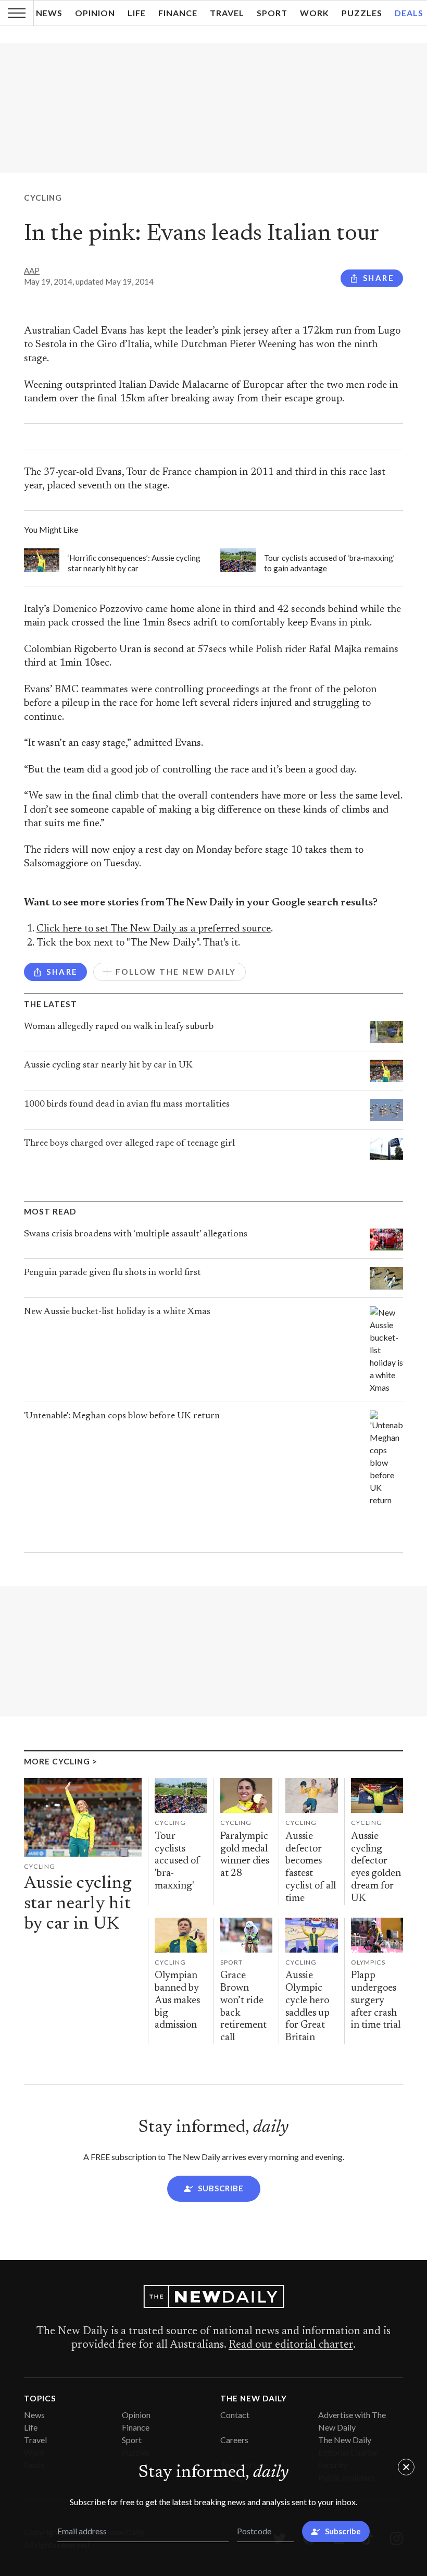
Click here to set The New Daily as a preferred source (154, 929)
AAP (32, 271)
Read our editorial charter (291, 2345)
